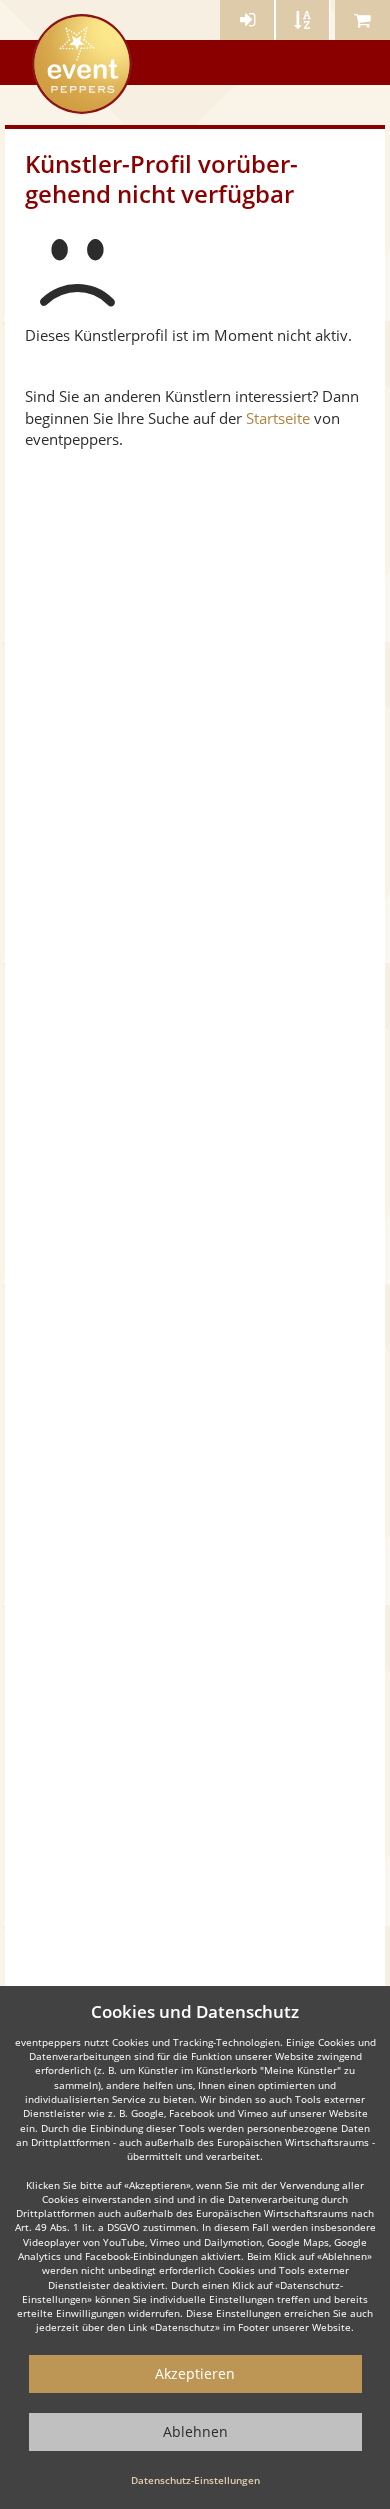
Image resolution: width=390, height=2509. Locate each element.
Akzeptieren (195, 2373)
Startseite (278, 418)
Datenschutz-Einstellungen (195, 2480)
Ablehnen (195, 2431)
